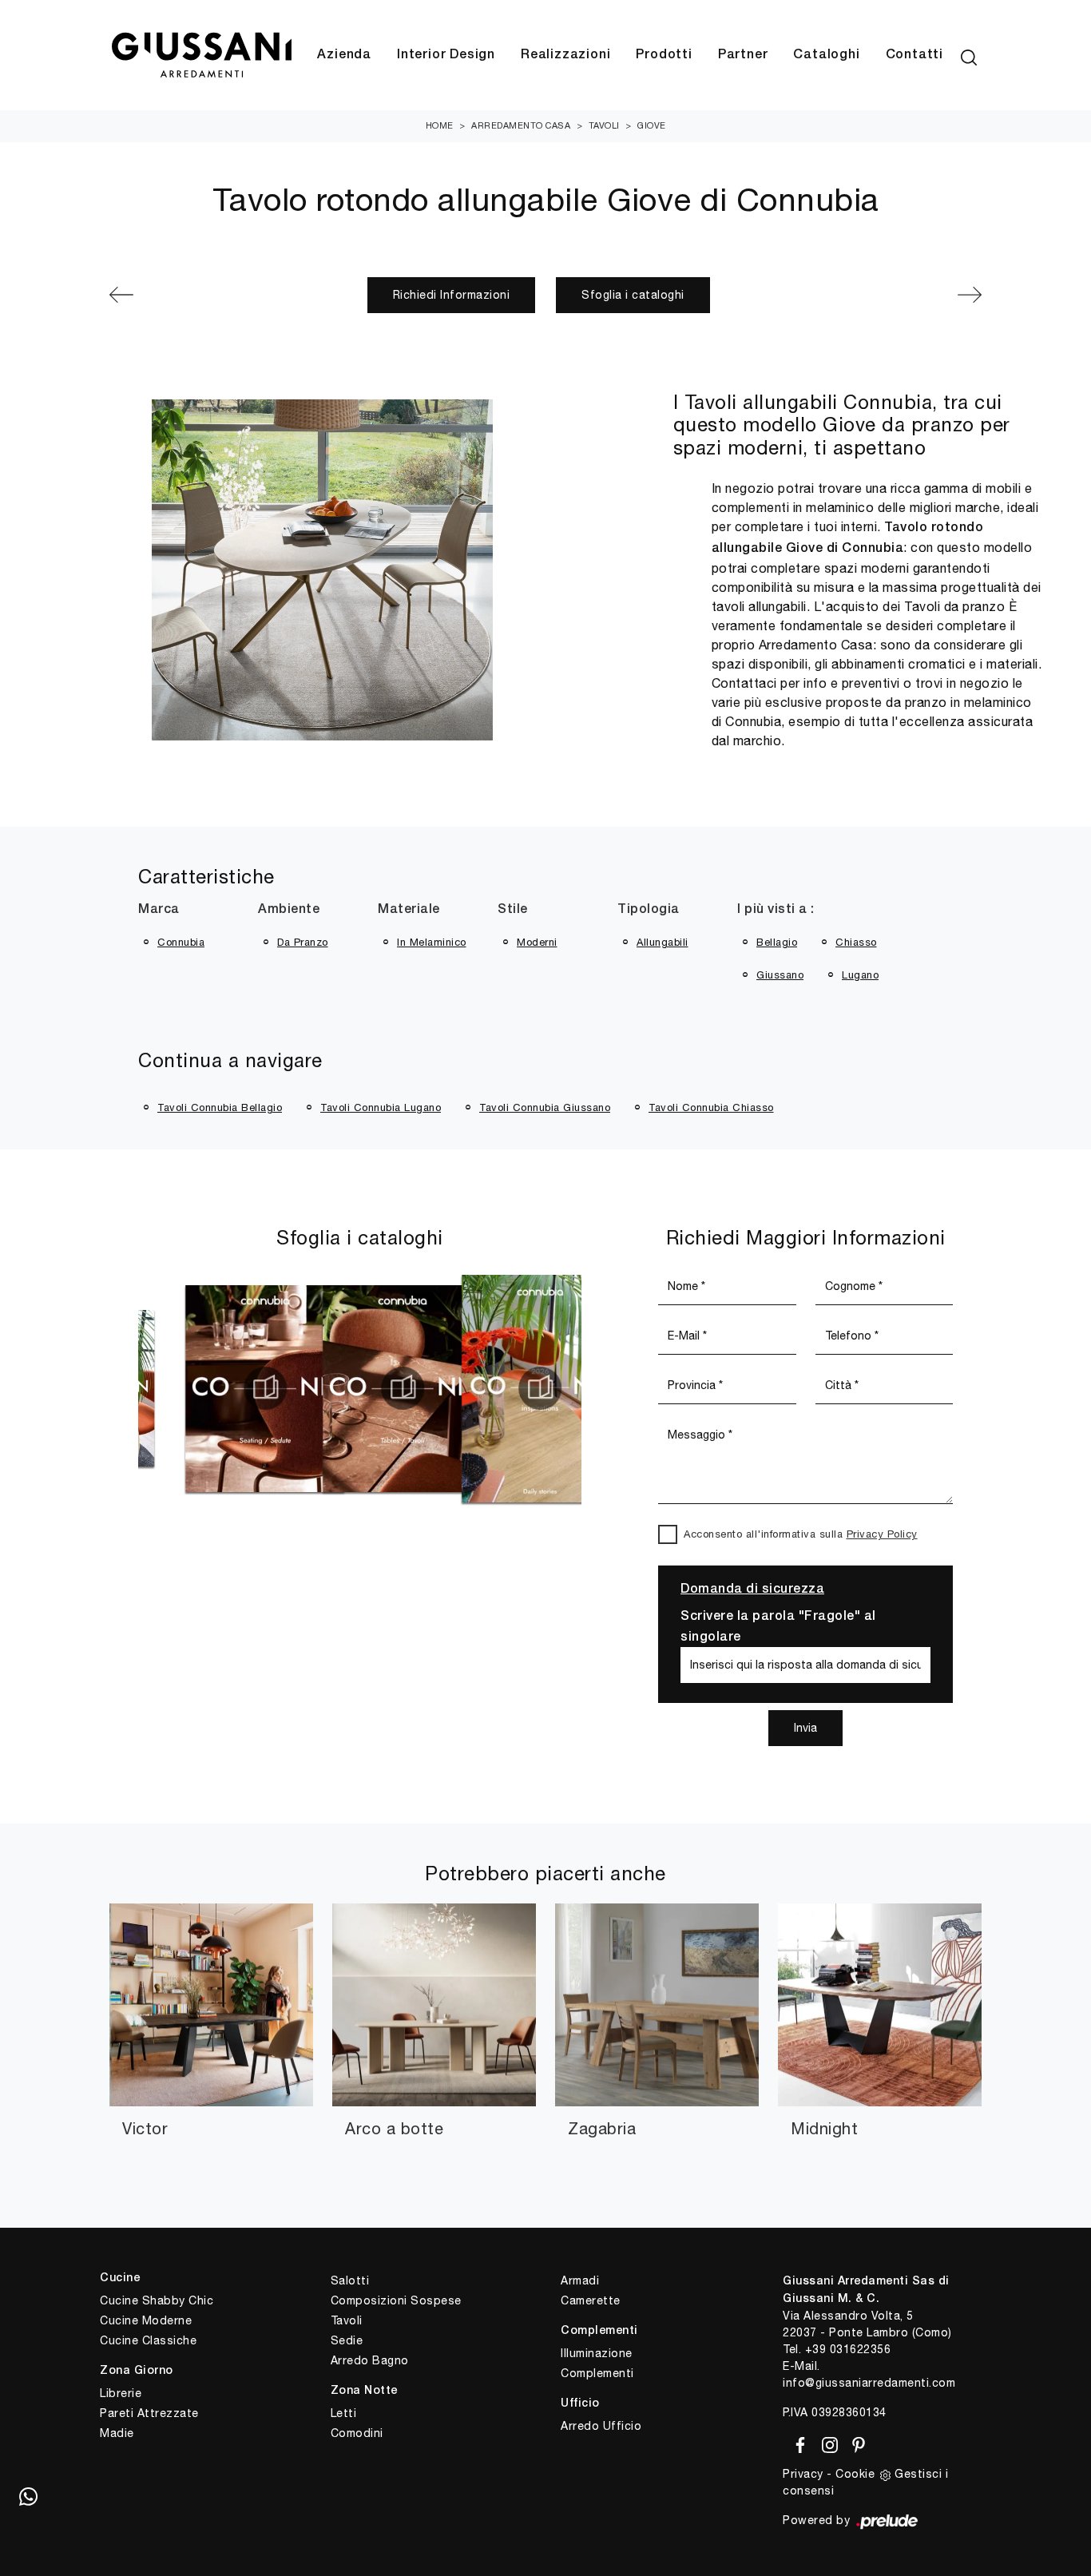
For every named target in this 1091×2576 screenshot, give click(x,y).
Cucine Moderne (146, 2320)
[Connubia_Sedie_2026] (142, 1388)
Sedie (347, 2340)
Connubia (181, 942)
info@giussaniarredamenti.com (869, 2383)
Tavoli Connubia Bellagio (220, 1107)
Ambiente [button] (289, 910)
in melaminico (432, 942)
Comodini (357, 2433)
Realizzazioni (565, 55)
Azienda (344, 55)
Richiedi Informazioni (452, 295)
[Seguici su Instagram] (827, 2442)
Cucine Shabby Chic (157, 2300)
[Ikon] (174, 295)
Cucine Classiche (148, 2340)
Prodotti (664, 55)
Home (440, 125)
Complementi (597, 2373)
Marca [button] (159, 910)
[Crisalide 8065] (917, 295)
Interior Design (446, 55)
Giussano (780, 975)
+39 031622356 (848, 2349)
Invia (805, 1728)
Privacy (803, 2474)
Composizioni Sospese (396, 2300)
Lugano (860, 975)
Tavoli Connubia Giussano (545, 1107)
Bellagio (777, 942)
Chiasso (856, 942)
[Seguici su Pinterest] (854, 2442)
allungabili (663, 942)
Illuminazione (597, 2353)
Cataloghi (826, 55)
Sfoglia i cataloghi (633, 295)
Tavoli (604, 125)
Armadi (580, 2280)
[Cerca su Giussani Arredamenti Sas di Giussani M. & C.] (969, 55)
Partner (743, 55)
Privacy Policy (882, 1534)
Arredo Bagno (370, 2360)
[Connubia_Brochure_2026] (417, 1388)
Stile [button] (513, 910)
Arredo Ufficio (601, 2426)
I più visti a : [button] (776, 910)
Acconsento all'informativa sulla (801, 1534)
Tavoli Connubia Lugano (381, 1107)
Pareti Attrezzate (149, 2413)
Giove (652, 125)
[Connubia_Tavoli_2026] (280, 1388)
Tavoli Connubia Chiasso (711, 1107)
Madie (117, 2433)
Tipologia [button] (649, 910)
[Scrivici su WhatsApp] (28, 2496)
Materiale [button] (409, 910)
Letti (344, 2413)
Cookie (855, 2474)
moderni (537, 942)
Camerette (591, 2300)
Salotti (350, 2280)
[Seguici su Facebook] (797, 2442)
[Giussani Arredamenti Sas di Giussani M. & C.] (201, 56)
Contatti (914, 55)
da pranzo (303, 942)
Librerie (121, 2393)
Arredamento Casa (521, 125)
